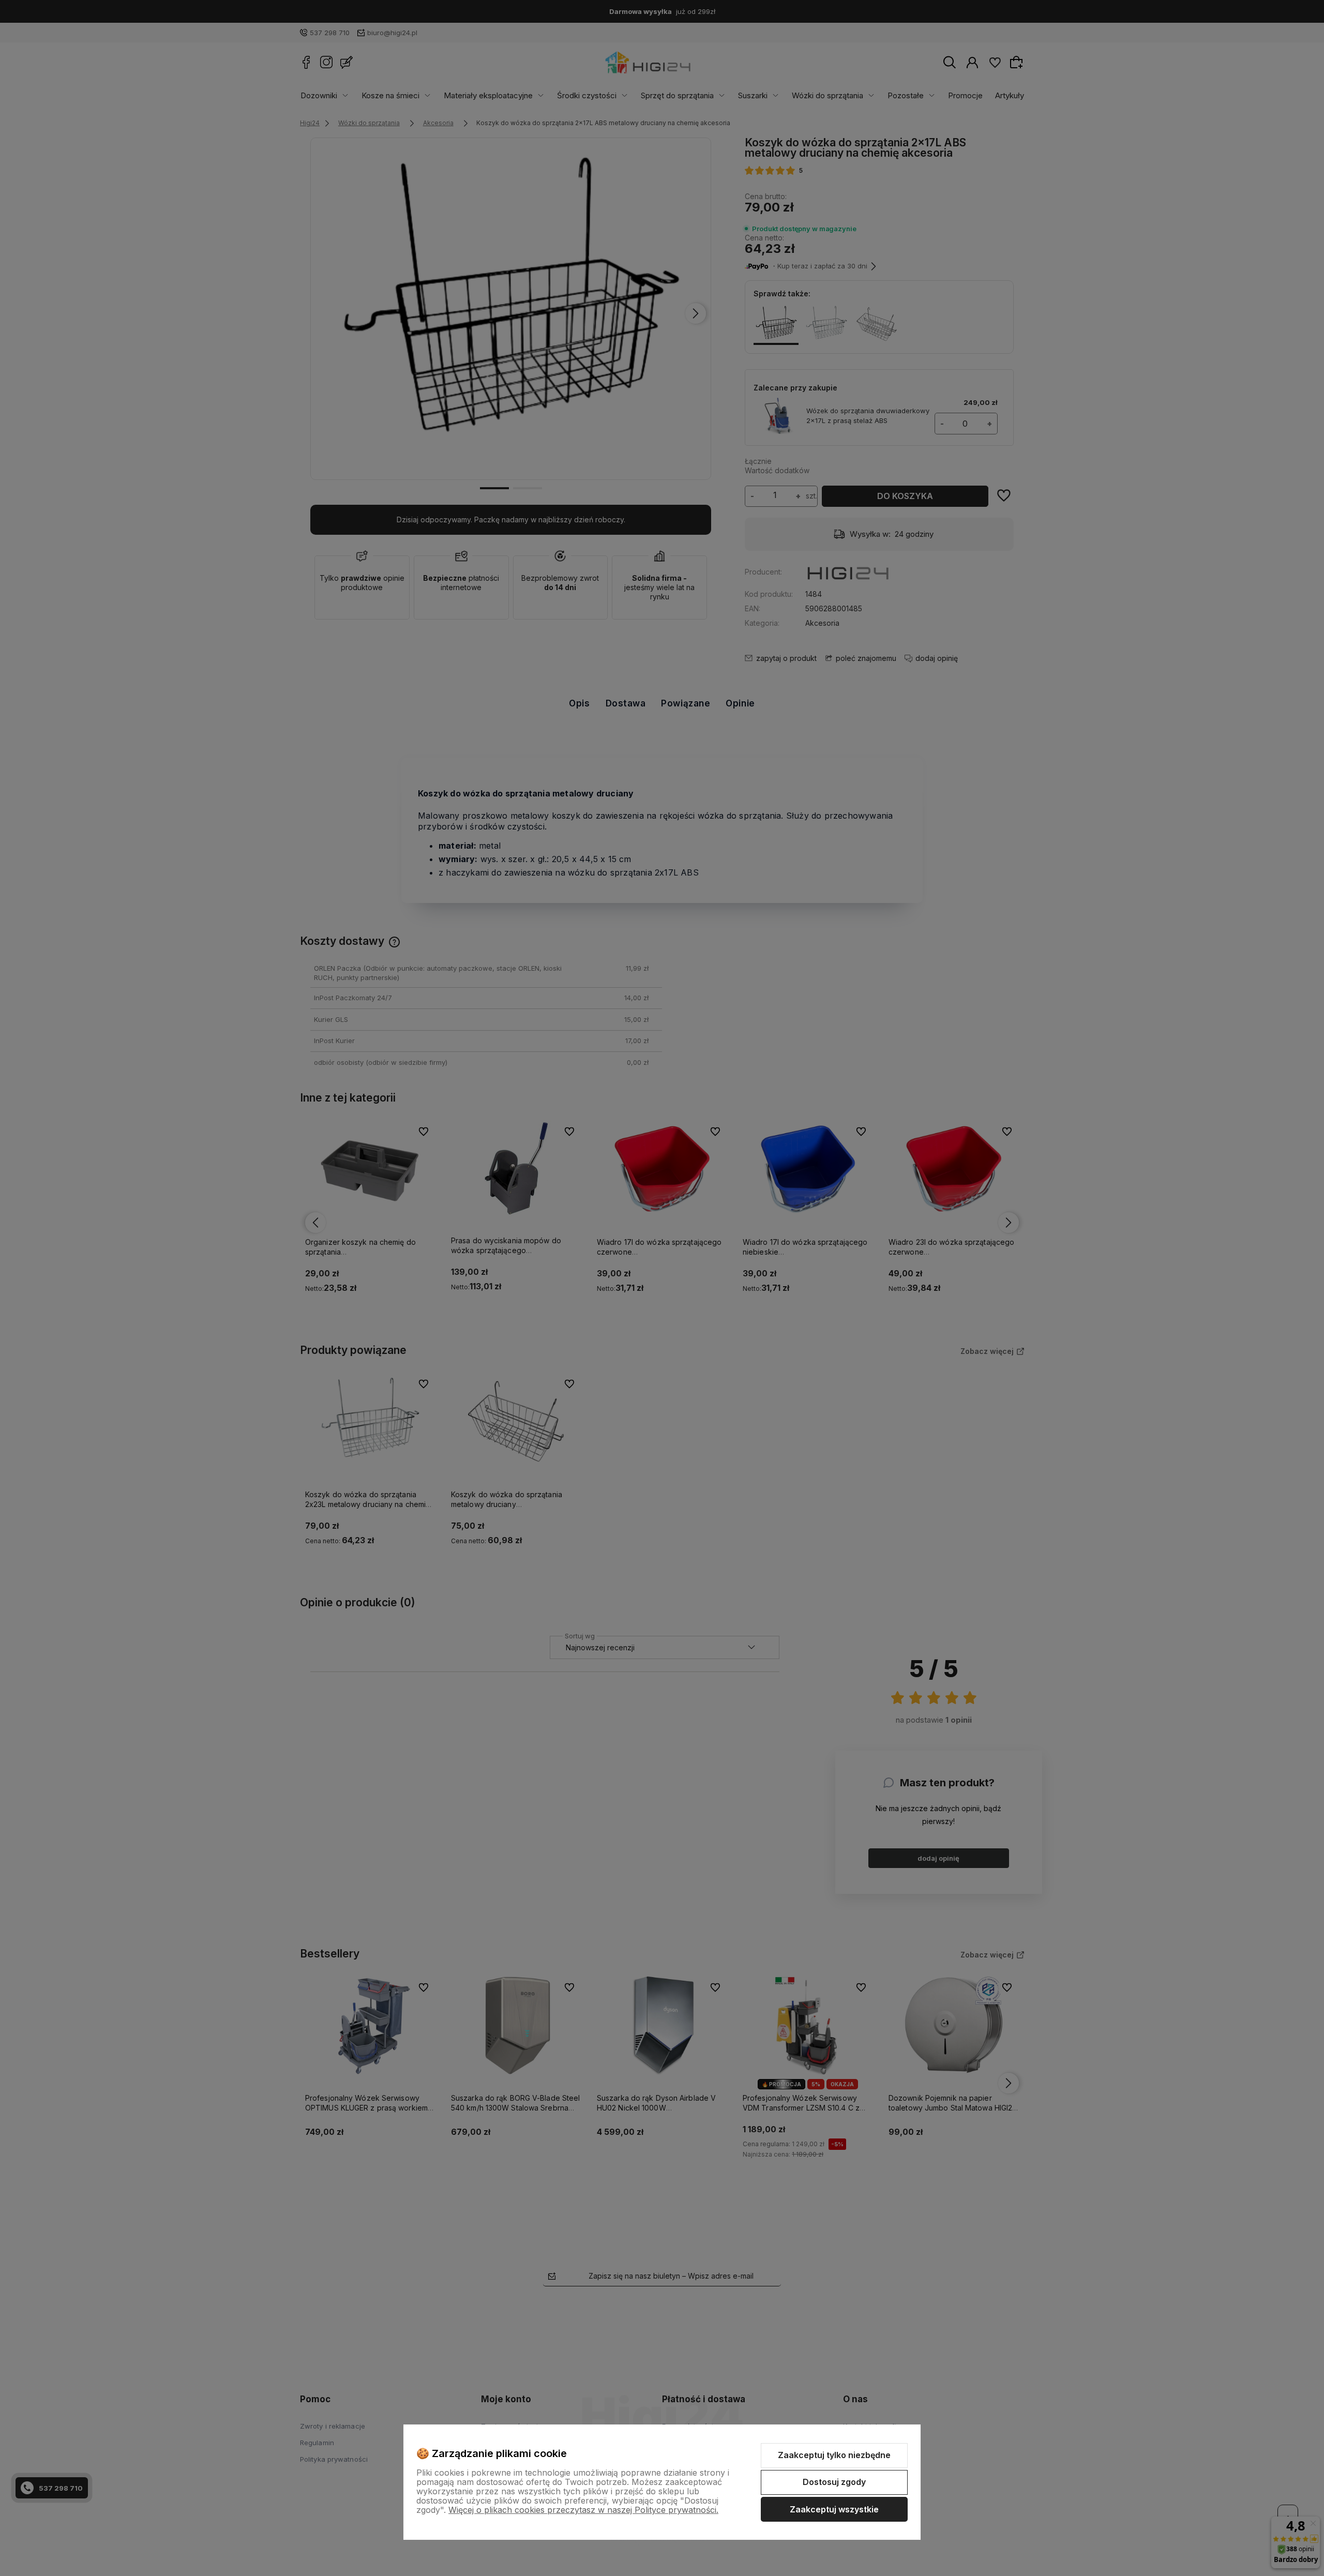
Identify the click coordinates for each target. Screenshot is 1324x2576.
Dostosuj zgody (834, 2482)
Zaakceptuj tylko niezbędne (834, 2455)
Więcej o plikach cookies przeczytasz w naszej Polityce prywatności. (583, 2510)
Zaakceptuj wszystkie (834, 2509)
